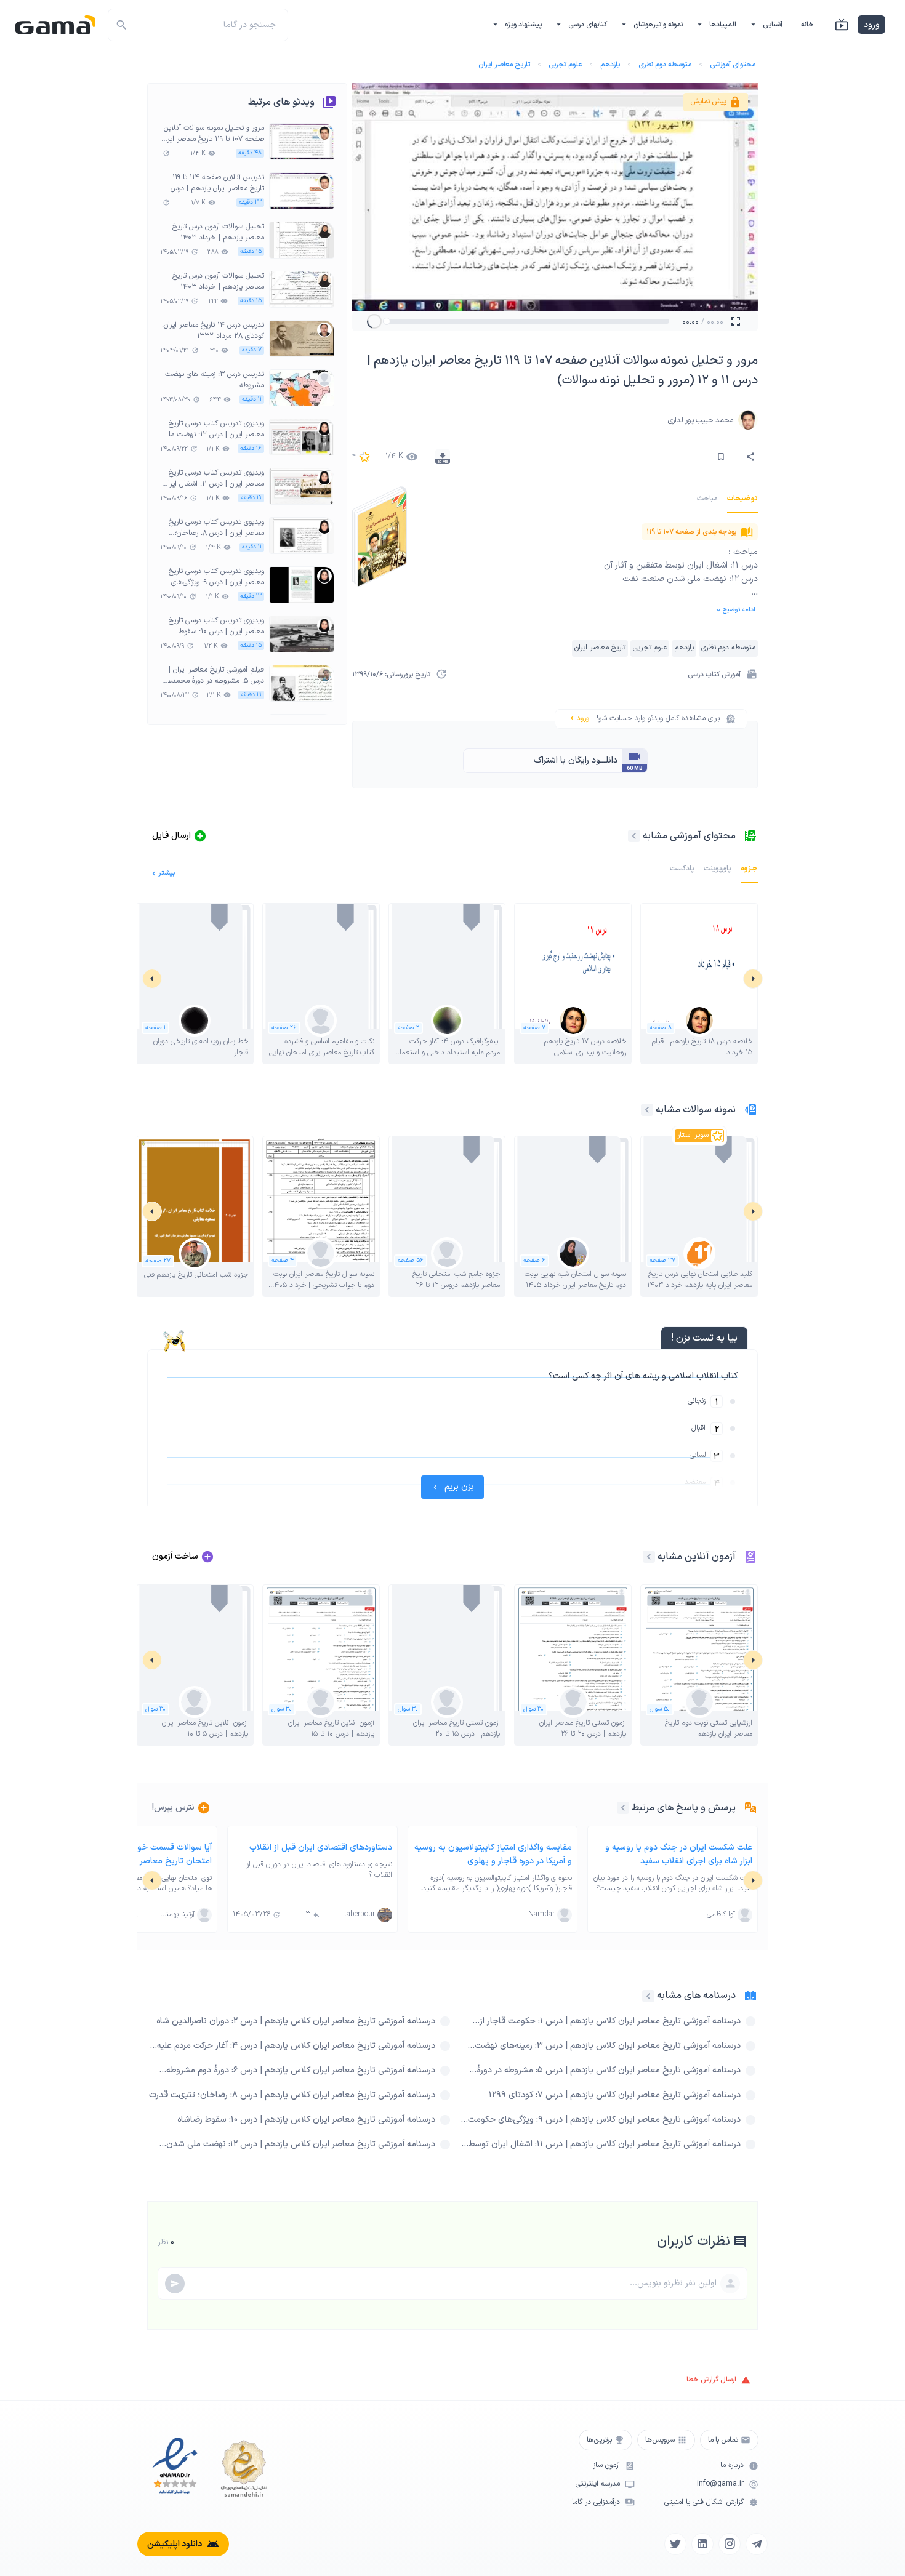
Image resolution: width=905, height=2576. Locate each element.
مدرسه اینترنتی (598, 2484)
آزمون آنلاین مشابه (697, 1557)
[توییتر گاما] (675, 2544)
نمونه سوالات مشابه (696, 1110)
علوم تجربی (565, 65)
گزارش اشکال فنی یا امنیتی (704, 2502)
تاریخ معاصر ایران (504, 65)
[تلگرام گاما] (757, 2544)
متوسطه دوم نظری (665, 65)
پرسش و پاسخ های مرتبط (684, 1808)
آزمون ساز (606, 2466)
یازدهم (610, 65)
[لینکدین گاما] (702, 2544)
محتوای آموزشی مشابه (689, 836)
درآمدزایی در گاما (596, 2502)
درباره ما (732, 2466)
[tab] (742, 499)
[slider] (387, 321)
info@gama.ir (720, 2484)
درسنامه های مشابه (696, 1996)
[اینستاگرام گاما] (730, 2544)
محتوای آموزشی (733, 65)
